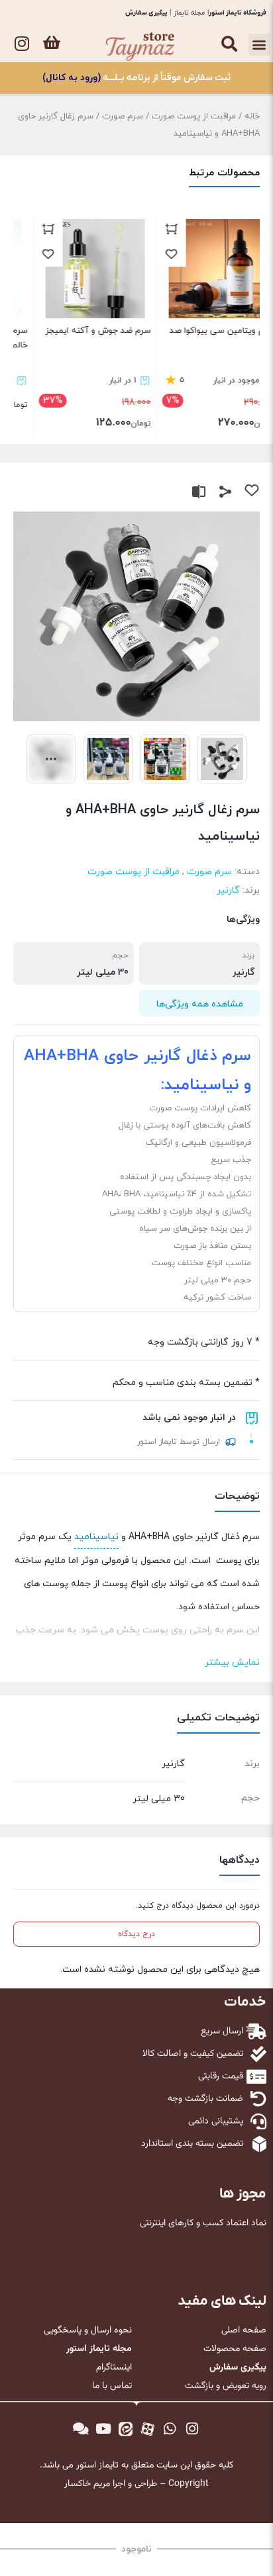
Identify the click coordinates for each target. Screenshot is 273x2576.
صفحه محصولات (235, 2349)
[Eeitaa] (125, 2429)
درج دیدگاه (136, 1934)
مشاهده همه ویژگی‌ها (200, 1004)
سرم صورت (123, 116)
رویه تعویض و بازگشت (226, 2386)
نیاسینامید (96, 1537)
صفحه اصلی (244, 2331)
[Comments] (81, 2429)
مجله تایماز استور (99, 2349)
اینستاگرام (114, 2368)
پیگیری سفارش (146, 13)
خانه (252, 116)
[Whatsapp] (170, 2429)
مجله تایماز (189, 13)
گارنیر (228, 890)
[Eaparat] (148, 2429)
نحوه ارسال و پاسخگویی (88, 2331)
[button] (259, 45)
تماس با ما (112, 2386)
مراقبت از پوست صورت (194, 116)
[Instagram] (22, 43)
